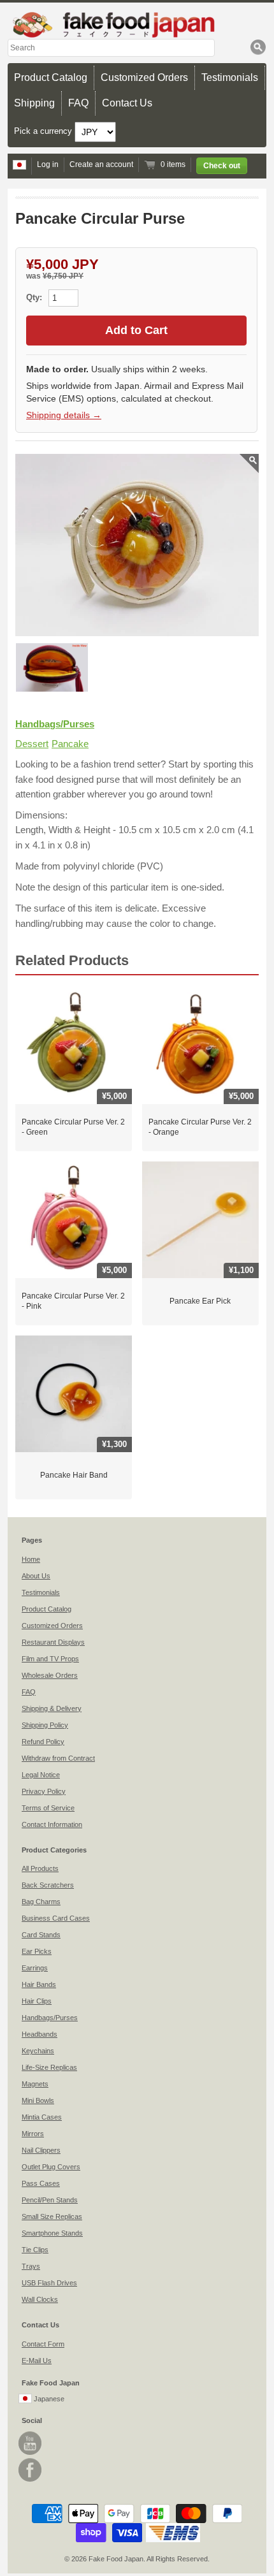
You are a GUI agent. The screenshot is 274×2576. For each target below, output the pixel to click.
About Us (36, 1576)
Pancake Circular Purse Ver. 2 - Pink (73, 1301)
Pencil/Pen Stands (50, 2200)
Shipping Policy (45, 1725)
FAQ (78, 103)
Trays (31, 2266)
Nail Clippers (41, 2150)
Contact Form (43, 2344)
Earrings (35, 1968)
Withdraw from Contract (58, 1758)
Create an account (101, 164)
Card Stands (41, 1935)
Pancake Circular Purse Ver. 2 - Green (73, 1127)
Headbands (40, 2034)
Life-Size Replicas (49, 2067)
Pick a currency (44, 131)
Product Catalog (51, 77)
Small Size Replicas (52, 2216)
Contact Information (52, 1824)
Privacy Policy (44, 1791)
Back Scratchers (48, 1885)
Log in (48, 164)
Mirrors (33, 2134)
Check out (222, 166)
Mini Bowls (38, 2100)
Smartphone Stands (52, 2233)
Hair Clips (37, 2001)
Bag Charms (41, 1902)
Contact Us (127, 103)
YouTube (30, 2443)
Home (31, 1559)
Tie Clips (35, 2250)
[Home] (137, 25)
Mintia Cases (42, 2117)
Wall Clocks (40, 2299)
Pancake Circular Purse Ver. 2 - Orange (200, 1127)
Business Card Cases (56, 1918)
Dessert (32, 744)
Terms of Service (48, 1808)
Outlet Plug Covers (51, 2167)
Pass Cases (41, 2183)
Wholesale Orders (50, 1675)
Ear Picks (37, 1951)
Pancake (70, 744)
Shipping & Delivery (52, 1708)
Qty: (35, 297)
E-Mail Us (37, 2361)
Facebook (30, 2470)
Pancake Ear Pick (200, 1301)
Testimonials (230, 77)
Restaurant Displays (53, 1642)
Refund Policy (43, 1742)
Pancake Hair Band (74, 1475)
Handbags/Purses (55, 724)
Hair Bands (39, 1984)
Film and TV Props (50, 1659)
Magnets (35, 2084)
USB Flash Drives (49, 2283)
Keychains (38, 2051)
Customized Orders (144, 77)
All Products (40, 1868)
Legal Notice (41, 1775)
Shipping (34, 103)
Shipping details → (64, 415)
